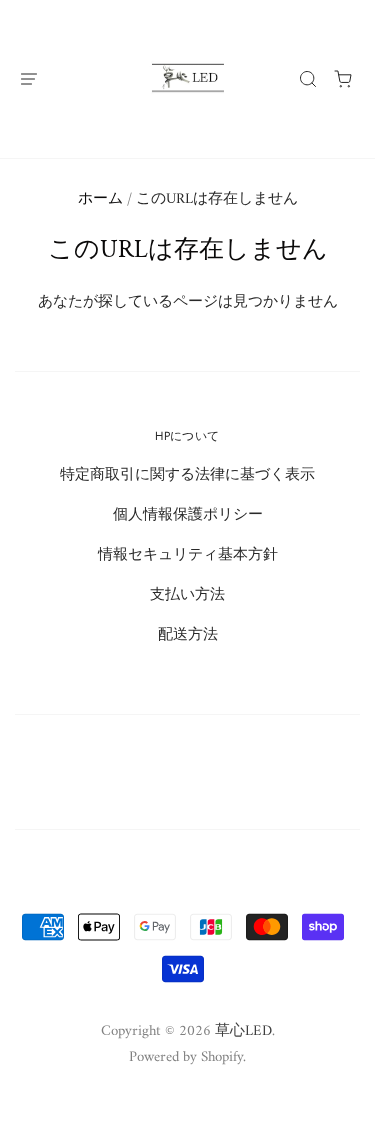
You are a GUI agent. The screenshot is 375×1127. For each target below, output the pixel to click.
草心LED (243, 1031)
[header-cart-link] (343, 78)
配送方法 (188, 635)
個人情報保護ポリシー (188, 515)
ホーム (100, 199)
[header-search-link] (308, 78)
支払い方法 (187, 595)
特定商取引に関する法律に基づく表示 (187, 475)
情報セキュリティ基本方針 (188, 555)
